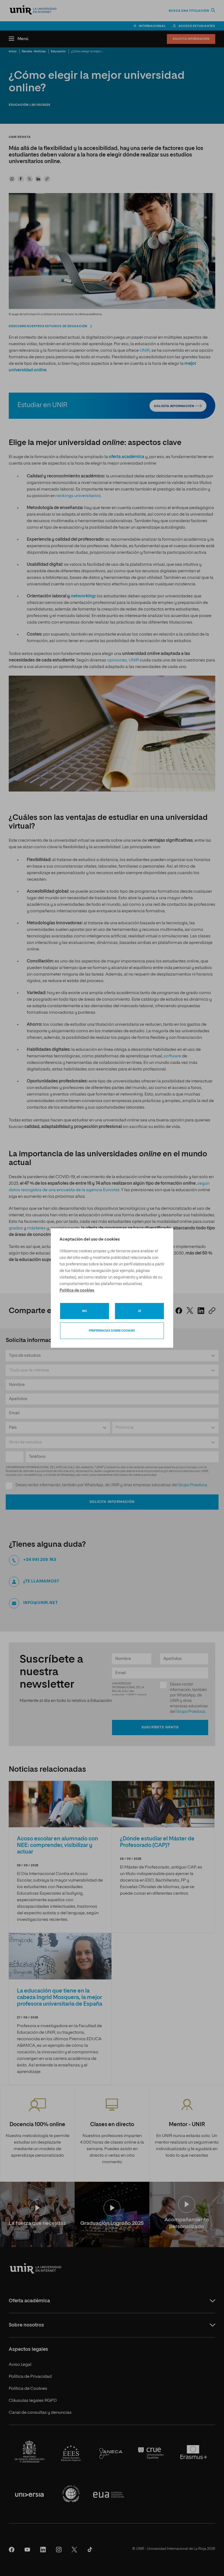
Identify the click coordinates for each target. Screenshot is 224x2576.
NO (85, 1311)
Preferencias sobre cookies (112, 1331)
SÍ (140, 1311)
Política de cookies (77, 1290)
